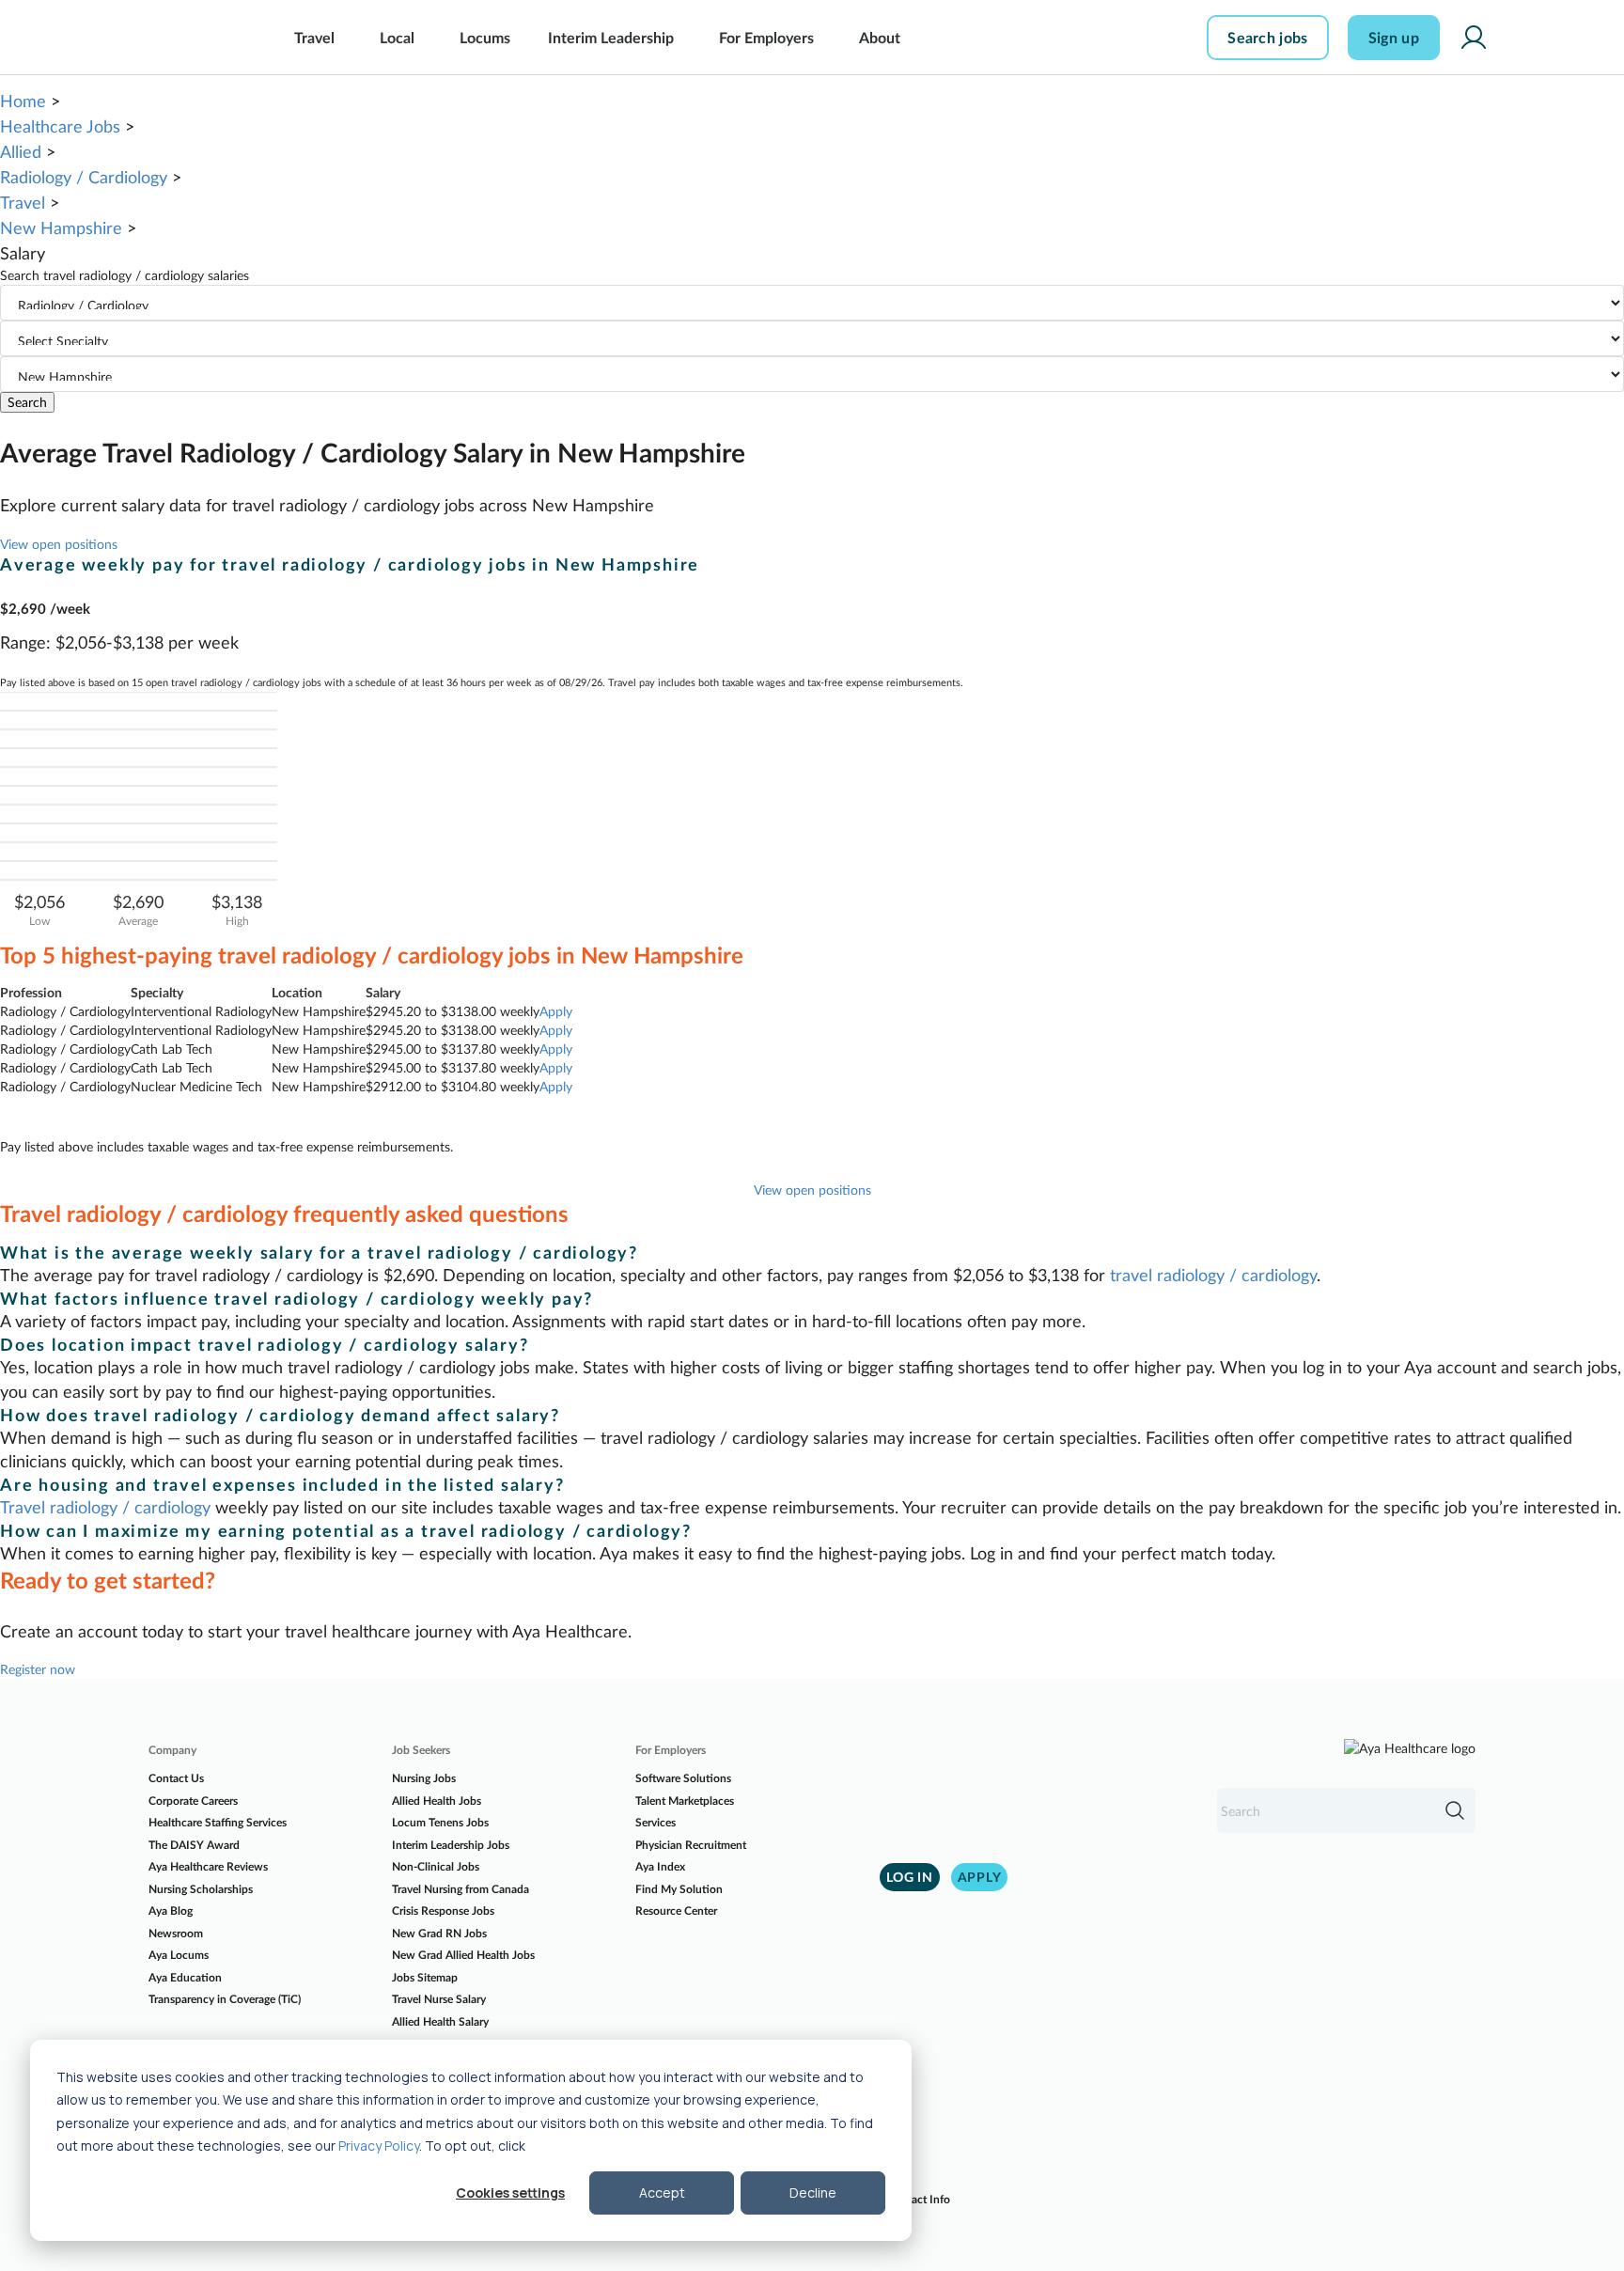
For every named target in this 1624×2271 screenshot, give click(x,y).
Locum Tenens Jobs (440, 1822)
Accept (662, 2193)
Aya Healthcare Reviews (208, 1866)
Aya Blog (171, 1911)
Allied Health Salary (440, 2021)
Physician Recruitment (691, 1845)
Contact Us (176, 1778)
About (880, 37)
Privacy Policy (379, 2146)
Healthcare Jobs (60, 126)
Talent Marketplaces (685, 1801)
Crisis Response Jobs (443, 1911)
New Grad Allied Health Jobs (463, 1955)
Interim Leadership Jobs (451, 1845)
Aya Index (660, 1866)
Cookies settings (510, 2193)
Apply (556, 1011)
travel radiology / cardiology (1213, 1275)
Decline (813, 2193)
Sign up (1394, 37)
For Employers (766, 37)
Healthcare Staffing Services (218, 1822)
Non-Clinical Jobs (436, 1866)
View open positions (59, 544)
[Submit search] (1455, 1810)
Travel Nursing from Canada (461, 1889)
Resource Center (676, 1911)
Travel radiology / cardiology (105, 1507)
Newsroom (176, 1933)
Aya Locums (179, 1955)
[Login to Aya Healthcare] (1474, 38)
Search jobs (1268, 37)
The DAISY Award (194, 1845)
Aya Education (185, 1977)
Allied (21, 151)
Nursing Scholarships (201, 1889)
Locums (485, 37)
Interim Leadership (611, 37)
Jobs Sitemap (425, 1977)
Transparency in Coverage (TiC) (225, 1999)
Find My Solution (679, 1889)
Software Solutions (683, 1778)
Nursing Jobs (424, 1778)
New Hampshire (61, 227)
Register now (38, 1669)
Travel (314, 37)
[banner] (189, 38)
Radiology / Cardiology (84, 177)
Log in (910, 1877)
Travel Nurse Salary (439, 1999)
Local (397, 37)
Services (656, 1822)
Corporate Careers (193, 1801)
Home (23, 101)
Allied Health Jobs (437, 1801)
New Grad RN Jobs (439, 1933)
